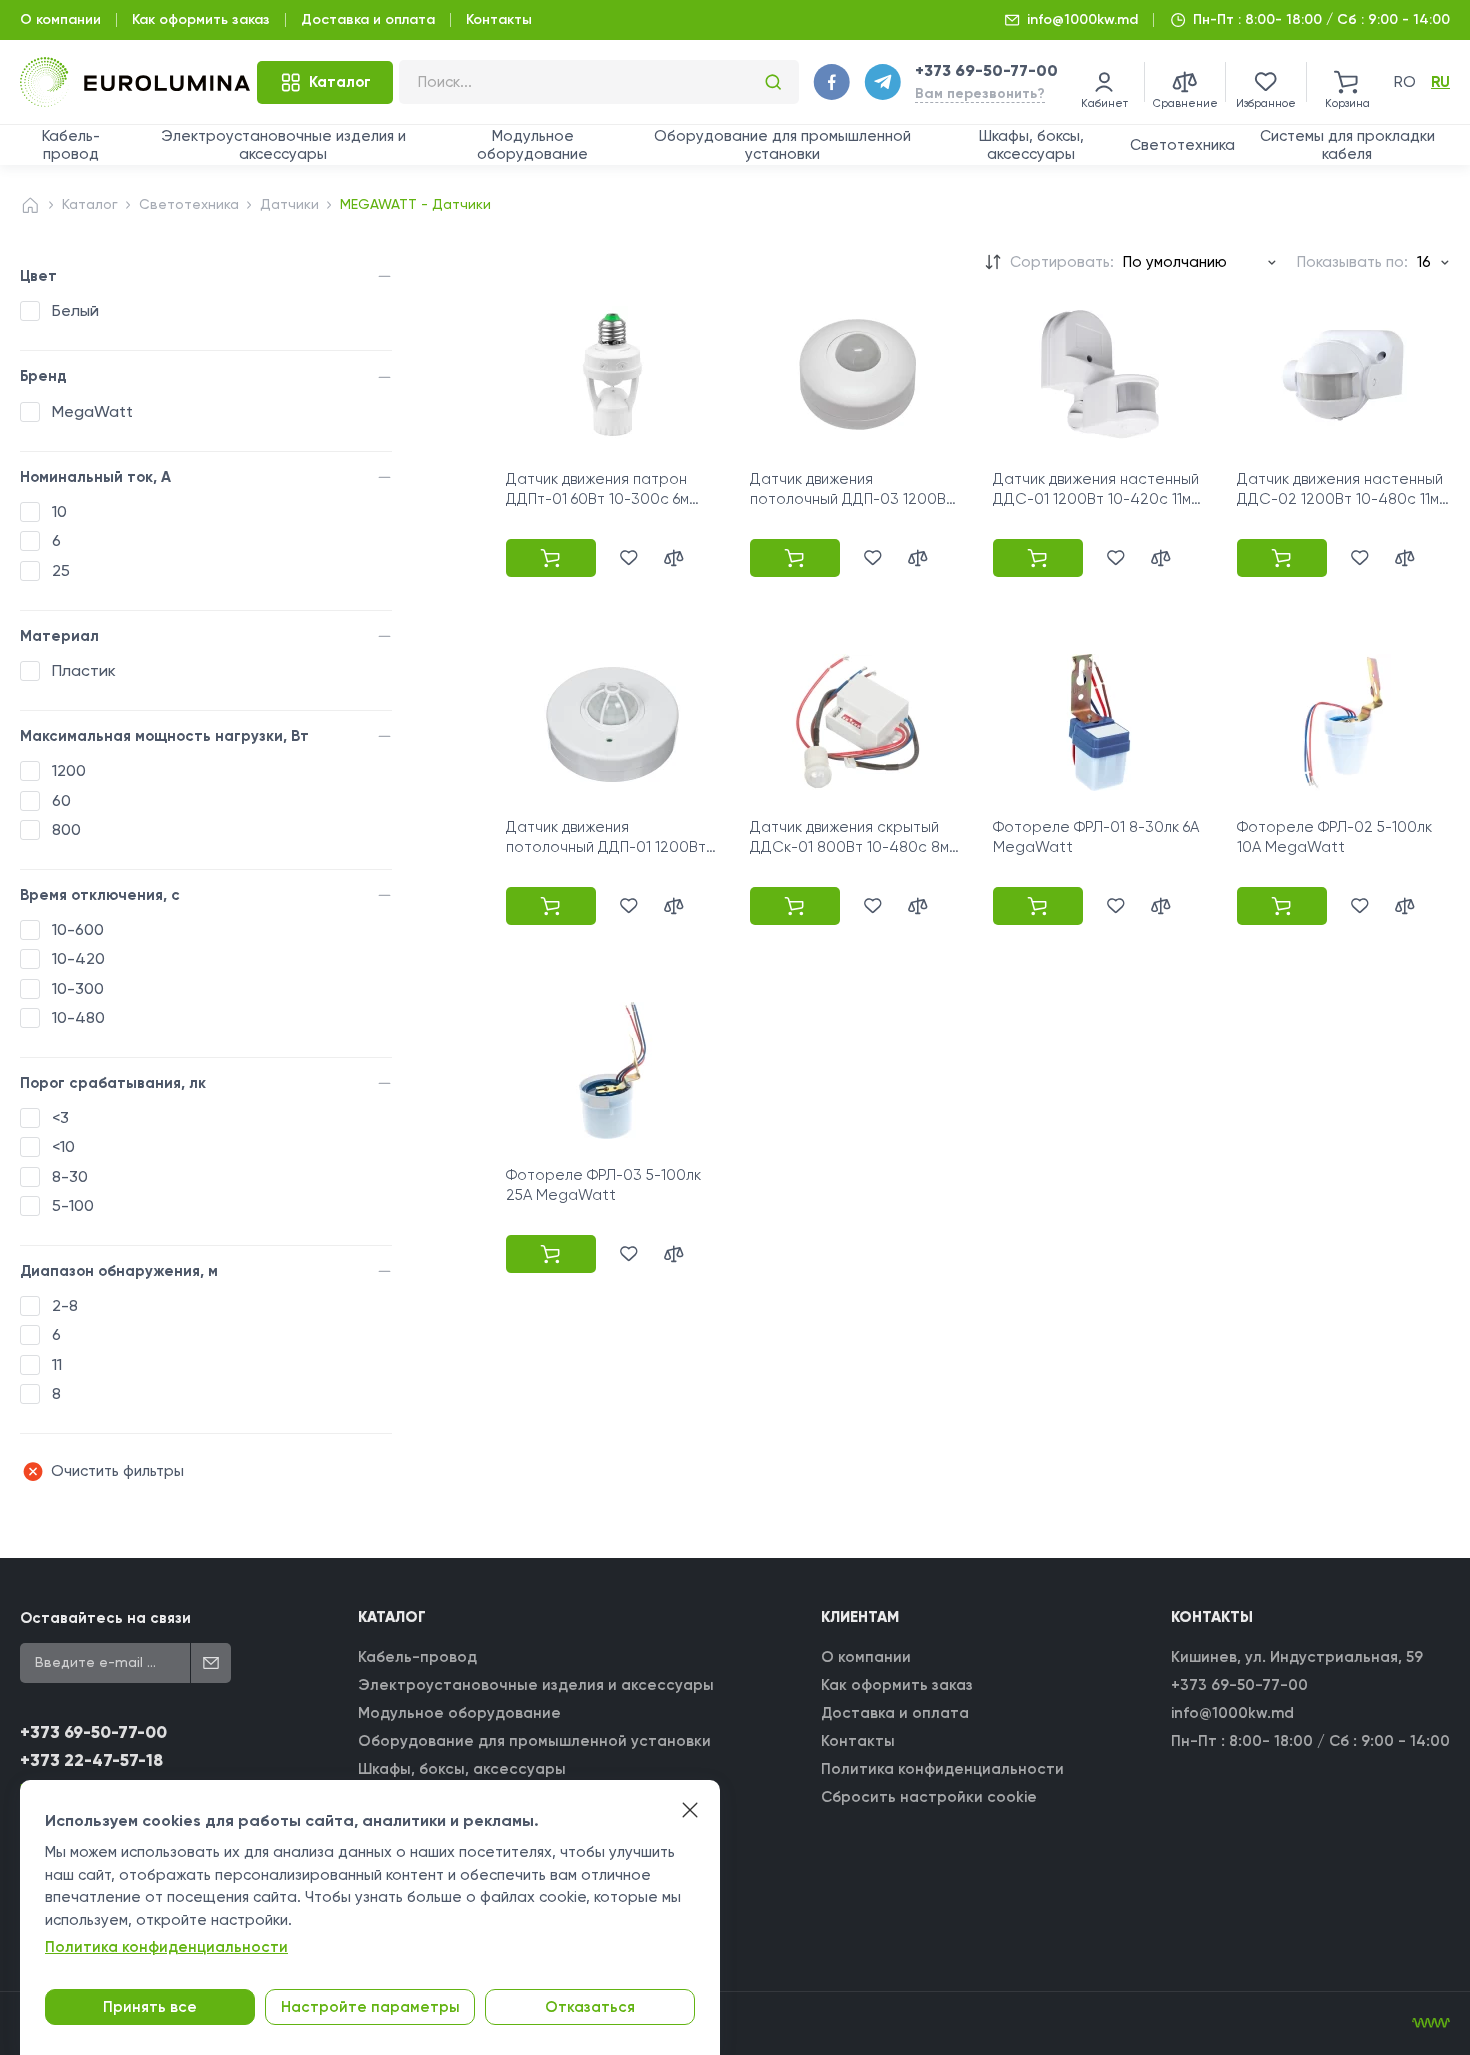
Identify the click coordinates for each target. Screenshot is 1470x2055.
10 (59, 511)
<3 (60, 1117)
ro (1405, 82)
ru (1440, 82)
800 (66, 829)
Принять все (150, 2007)
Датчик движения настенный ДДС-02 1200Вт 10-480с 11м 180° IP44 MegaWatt (1340, 499)
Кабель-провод (71, 145)
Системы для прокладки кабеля (1347, 145)
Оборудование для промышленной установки (782, 145)
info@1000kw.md (1082, 19)
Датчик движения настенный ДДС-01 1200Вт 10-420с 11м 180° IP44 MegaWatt (1096, 499)
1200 (69, 770)
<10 (63, 1146)
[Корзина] (1347, 82)
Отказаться (590, 2007)
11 (57, 1364)
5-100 (73, 1205)
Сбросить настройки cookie (929, 1797)
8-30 (70, 1176)
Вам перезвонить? (980, 93)
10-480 (78, 1017)
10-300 (78, 988)
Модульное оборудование (532, 145)
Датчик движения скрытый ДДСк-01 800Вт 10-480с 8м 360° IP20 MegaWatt (849, 847)
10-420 (78, 958)
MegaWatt (92, 411)
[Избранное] (1266, 82)
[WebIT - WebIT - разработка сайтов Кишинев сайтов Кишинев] (1431, 2023)
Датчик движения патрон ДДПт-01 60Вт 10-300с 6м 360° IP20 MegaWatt (597, 499)
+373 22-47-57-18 (91, 1760)
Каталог (90, 204)
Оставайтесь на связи (105, 1618)
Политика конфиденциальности (942, 1769)
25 (61, 570)
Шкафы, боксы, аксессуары (1031, 145)
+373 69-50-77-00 (986, 70)
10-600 (78, 929)
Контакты (499, 19)
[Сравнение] (1185, 82)
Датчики (289, 204)
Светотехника (1182, 145)
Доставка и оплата (368, 19)
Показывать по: (1352, 262)
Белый (75, 310)
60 (61, 800)
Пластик (84, 670)
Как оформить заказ (201, 19)
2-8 (65, 1305)
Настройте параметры (370, 2007)
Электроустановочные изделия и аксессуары (283, 145)
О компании (60, 19)
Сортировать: (1062, 262)
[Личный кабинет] (1104, 82)
